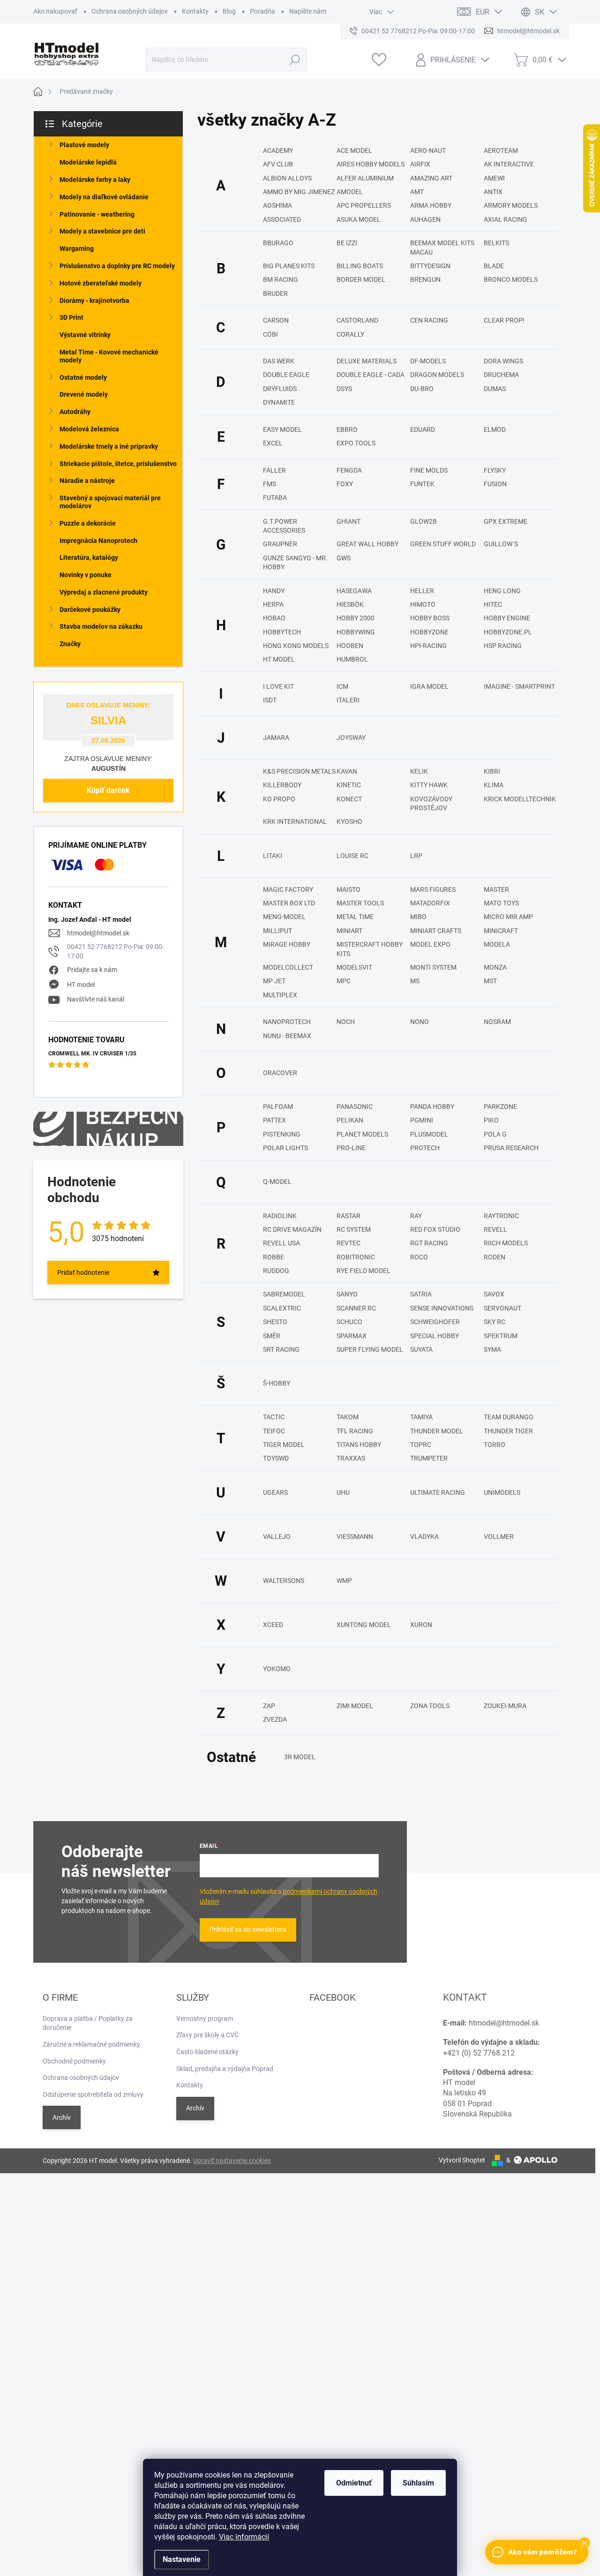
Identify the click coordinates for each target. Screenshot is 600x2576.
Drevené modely (84, 394)
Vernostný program (205, 2019)
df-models (428, 361)
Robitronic (356, 1257)
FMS (270, 484)
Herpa (273, 604)
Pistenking (282, 1134)
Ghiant (349, 521)
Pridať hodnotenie (83, 1273)
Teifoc (274, 1431)
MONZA (495, 967)
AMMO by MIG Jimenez (299, 192)
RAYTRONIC (501, 1216)
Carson (276, 320)
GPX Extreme (506, 521)
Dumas (495, 389)
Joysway (351, 738)
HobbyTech (282, 632)
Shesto (275, 1322)
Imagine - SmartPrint (519, 686)
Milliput (277, 931)
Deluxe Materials (367, 361)
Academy (278, 151)
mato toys (501, 903)
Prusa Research (511, 1148)
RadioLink (280, 1216)
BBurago (278, 243)
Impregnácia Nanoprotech (98, 541)
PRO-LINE (351, 1148)
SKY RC (495, 1322)
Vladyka (424, 1537)
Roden (495, 1257)
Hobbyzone (429, 632)
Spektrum (501, 1336)
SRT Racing (281, 1349)
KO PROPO (279, 799)
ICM (342, 686)
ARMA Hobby (431, 205)
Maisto (349, 889)
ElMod (495, 429)
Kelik (419, 771)
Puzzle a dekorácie (88, 523)
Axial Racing (506, 219)
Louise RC (352, 856)
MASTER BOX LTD (289, 903)
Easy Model (282, 429)
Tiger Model (284, 1445)
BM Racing (281, 279)
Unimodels (502, 1492)
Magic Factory (288, 889)
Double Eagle (286, 375)
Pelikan (350, 1120)
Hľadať (295, 60)
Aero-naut (428, 151)
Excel (273, 443)
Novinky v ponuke (86, 575)
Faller (274, 470)
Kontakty (195, 11)
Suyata (421, 1349)
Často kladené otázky (207, 2052)
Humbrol (352, 659)
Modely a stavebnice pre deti (102, 231)
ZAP (269, 1706)
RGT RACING (429, 1243)
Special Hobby (435, 1336)
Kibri (492, 771)
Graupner (280, 544)
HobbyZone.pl (508, 632)
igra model (429, 686)
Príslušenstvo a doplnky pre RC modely (117, 266)
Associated (282, 219)
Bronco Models (511, 279)
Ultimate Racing (438, 1492)
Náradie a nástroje (87, 481)
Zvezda (275, 1719)
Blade (494, 266)
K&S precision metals (299, 771)
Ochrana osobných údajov (130, 11)
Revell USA (281, 1243)
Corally (350, 334)
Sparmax (352, 1336)
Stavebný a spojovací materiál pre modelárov (110, 502)
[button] (585, 2543)
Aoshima (277, 205)
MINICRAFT (501, 931)
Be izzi (347, 243)
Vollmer (499, 1537)
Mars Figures (433, 889)
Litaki (273, 856)
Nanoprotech (287, 1022)
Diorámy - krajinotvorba (94, 301)
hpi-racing (428, 646)
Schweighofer (435, 1322)
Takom (348, 1417)
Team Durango (509, 1417)
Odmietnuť (354, 2483)
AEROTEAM (501, 151)
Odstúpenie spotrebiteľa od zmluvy (93, 2094)
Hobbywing (356, 632)
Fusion (495, 484)
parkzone (500, 1107)
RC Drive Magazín (292, 1229)
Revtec (349, 1243)
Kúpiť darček (108, 790)
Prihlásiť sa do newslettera (248, 1929)
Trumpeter (429, 1458)
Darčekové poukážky (90, 610)
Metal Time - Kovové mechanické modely (109, 356)
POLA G (495, 1134)
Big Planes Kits (289, 266)
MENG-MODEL (284, 917)
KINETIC (349, 785)
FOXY (345, 484)
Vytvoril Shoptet (462, 2160)
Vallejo (277, 1537)
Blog (229, 11)
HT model (81, 985)
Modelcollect (288, 967)
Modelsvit (354, 967)
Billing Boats (360, 266)
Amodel (350, 192)
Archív (62, 2117)
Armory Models (511, 205)
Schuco (349, 1322)
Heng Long (502, 591)
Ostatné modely (83, 377)
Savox (494, 1294)
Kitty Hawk (429, 785)
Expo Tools (356, 443)
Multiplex (280, 995)
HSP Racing (503, 646)
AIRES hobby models (371, 164)
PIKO (491, 1120)
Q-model (277, 1182)
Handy (274, 591)
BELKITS (496, 243)
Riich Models (506, 1243)
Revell (495, 1229)
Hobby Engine (507, 618)
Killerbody (282, 785)
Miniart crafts (436, 931)
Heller (422, 591)
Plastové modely (84, 145)
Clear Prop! (504, 320)
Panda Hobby (432, 1107)
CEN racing (429, 320)
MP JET (274, 981)
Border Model (361, 279)
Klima (494, 785)
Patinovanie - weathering (97, 214)
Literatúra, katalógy (89, 557)
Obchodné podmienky (74, 2061)
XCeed (273, 1625)
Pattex (274, 1120)
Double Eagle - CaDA (371, 375)
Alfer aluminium (365, 178)
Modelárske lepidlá (88, 162)
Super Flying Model (370, 1349)
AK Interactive (509, 164)
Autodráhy (75, 412)
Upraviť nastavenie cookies (232, 2161)
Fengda (349, 470)
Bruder (275, 294)
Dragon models (437, 375)
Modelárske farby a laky (95, 180)
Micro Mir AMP (508, 917)
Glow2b (424, 521)
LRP (416, 856)
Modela (497, 944)
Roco (419, 1257)
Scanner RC (356, 1308)
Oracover (280, 1073)
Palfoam (278, 1107)
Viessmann (355, 1537)
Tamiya (421, 1417)
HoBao (274, 618)
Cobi (270, 334)
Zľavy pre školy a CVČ (207, 2035)
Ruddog (276, 1271)
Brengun (425, 279)
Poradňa (262, 11)
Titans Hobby (359, 1445)
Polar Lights (285, 1148)
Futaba (275, 497)
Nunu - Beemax (287, 1036)
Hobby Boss (430, 618)
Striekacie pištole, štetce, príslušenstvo (118, 464)
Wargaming (77, 249)
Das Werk (279, 361)
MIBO (418, 917)
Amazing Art (431, 178)
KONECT (349, 799)
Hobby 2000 (356, 618)
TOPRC (421, 1445)
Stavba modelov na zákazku (101, 626)
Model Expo (430, 944)
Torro (495, 1445)
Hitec (493, 604)
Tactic (274, 1417)
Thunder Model (437, 1431)
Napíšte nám (308, 11)
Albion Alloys (287, 178)
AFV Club (278, 164)
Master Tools (360, 903)
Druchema (501, 375)
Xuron (421, 1625)
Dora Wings (503, 361)
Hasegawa (354, 591)
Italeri (348, 700)
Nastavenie (182, 2559)
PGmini (422, 1120)
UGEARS (275, 1492)
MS (415, 981)
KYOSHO (349, 821)
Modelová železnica (89, 429)
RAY (416, 1216)
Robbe (274, 1257)
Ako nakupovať (55, 11)
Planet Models (362, 1134)
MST (490, 981)
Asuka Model (359, 219)
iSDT (270, 700)
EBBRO (347, 429)
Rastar (349, 1216)
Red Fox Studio (435, 1229)
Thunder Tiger (508, 1431)
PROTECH (425, 1148)
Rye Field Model (364, 1271)
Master (496, 889)
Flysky (495, 470)
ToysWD (276, 1458)
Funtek (422, 484)
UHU (343, 1492)
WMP (344, 1581)
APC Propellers (364, 205)
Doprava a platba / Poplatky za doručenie (88, 2023)
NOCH (346, 1022)
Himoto (423, 604)
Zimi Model (355, 1706)
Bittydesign (430, 266)
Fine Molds (429, 470)
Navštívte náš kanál (96, 999)
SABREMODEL (284, 1294)
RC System (354, 1229)
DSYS (344, 389)
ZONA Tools (430, 1706)
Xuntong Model (364, 1625)
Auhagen (425, 219)
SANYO (347, 1294)
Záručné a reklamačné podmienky (91, 2044)
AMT (417, 192)
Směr (272, 1336)
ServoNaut (502, 1308)
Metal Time (355, 917)
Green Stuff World (443, 544)
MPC (344, 981)
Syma (492, 1349)
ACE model (354, 151)
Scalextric (282, 1308)
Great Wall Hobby (367, 544)
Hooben (350, 646)
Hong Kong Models (296, 646)
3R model (300, 1757)
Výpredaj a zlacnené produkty (104, 592)
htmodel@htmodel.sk (98, 933)
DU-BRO (422, 389)
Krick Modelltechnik (520, 799)
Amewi (494, 178)
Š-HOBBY (277, 1383)
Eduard (423, 429)
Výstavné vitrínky (85, 335)
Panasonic (355, 1107)
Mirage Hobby (287, 944)
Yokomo (277, 1669)
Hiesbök (350, 604)
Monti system (433, 967)
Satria (421, 1294)
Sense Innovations (442, 1308)
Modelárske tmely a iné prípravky (109, 446)
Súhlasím (418, 2483)
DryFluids (280, 389)
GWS (344, 558)
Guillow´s (501, 544)
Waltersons (284, 1581)
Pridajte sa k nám (92, 970)
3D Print (71, 317)
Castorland (357, 320)
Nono (420, 1022)
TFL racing (355, 1431)
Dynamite (279, 402)
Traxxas (351, 1458)
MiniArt (349, 931)
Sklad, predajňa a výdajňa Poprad (225, 2069)
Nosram (497, 1022)
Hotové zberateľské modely (101, 283)
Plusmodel (429, 1134)
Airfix (420, 164)
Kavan (347, 771)
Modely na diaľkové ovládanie (104, 197)
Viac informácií (244, 2537)
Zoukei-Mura (505, 1706)
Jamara (276, 738)
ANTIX (493, 192)
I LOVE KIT (278, 686)
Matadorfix (430, 903)
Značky (70, 644)
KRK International (295, 821)
